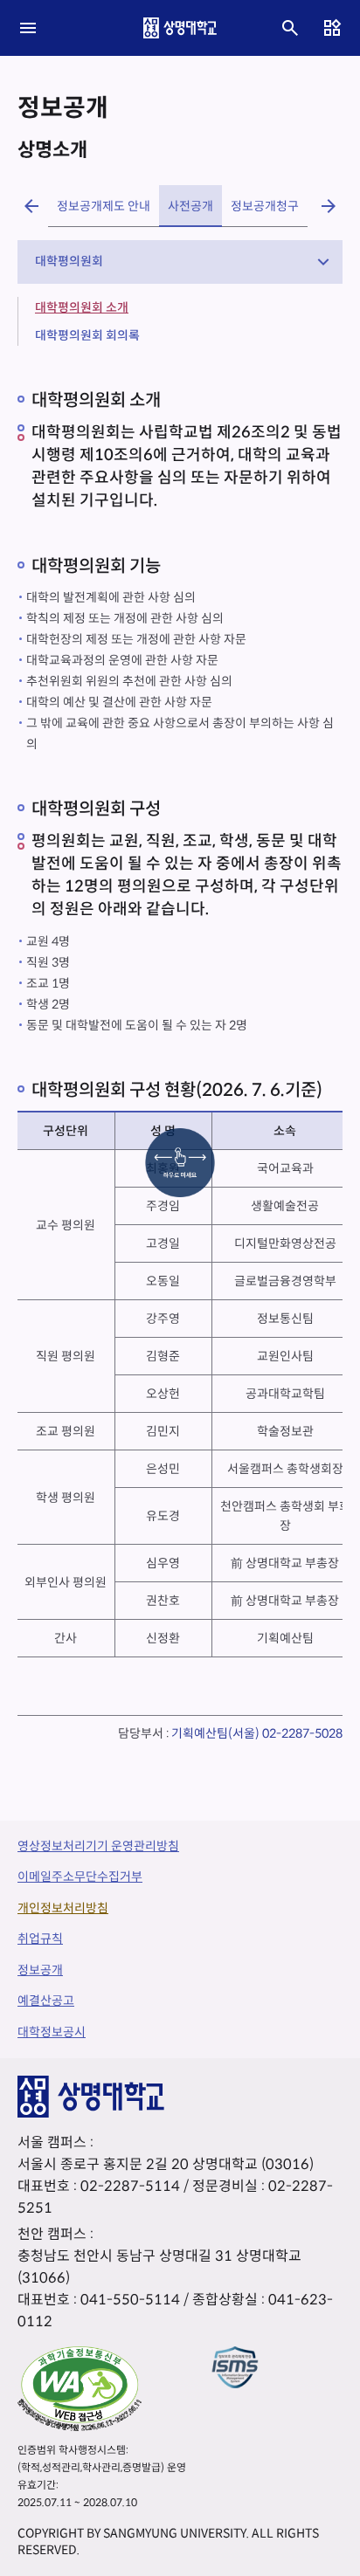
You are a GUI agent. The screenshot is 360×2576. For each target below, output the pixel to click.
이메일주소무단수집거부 (80, 1877)
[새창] (80, 2388)
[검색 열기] (290, 28)
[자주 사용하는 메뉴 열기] (332, 28)
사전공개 (190, 206)
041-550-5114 (130, 2300)
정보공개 (40, 1970)
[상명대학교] (180, 28)
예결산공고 (46, 2001)
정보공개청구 (265, 206)
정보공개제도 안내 (104, 206)
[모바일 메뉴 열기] (28, 28)
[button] (31, 206)
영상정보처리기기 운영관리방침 (98, 1846)
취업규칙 (40, 1939)
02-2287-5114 (130, 2186)
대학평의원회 (69, 261)
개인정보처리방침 (63, 1908)
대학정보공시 (52, 2032)
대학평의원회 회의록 (87, 335)
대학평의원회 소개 (82, 307)
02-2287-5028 (302, 1733)
